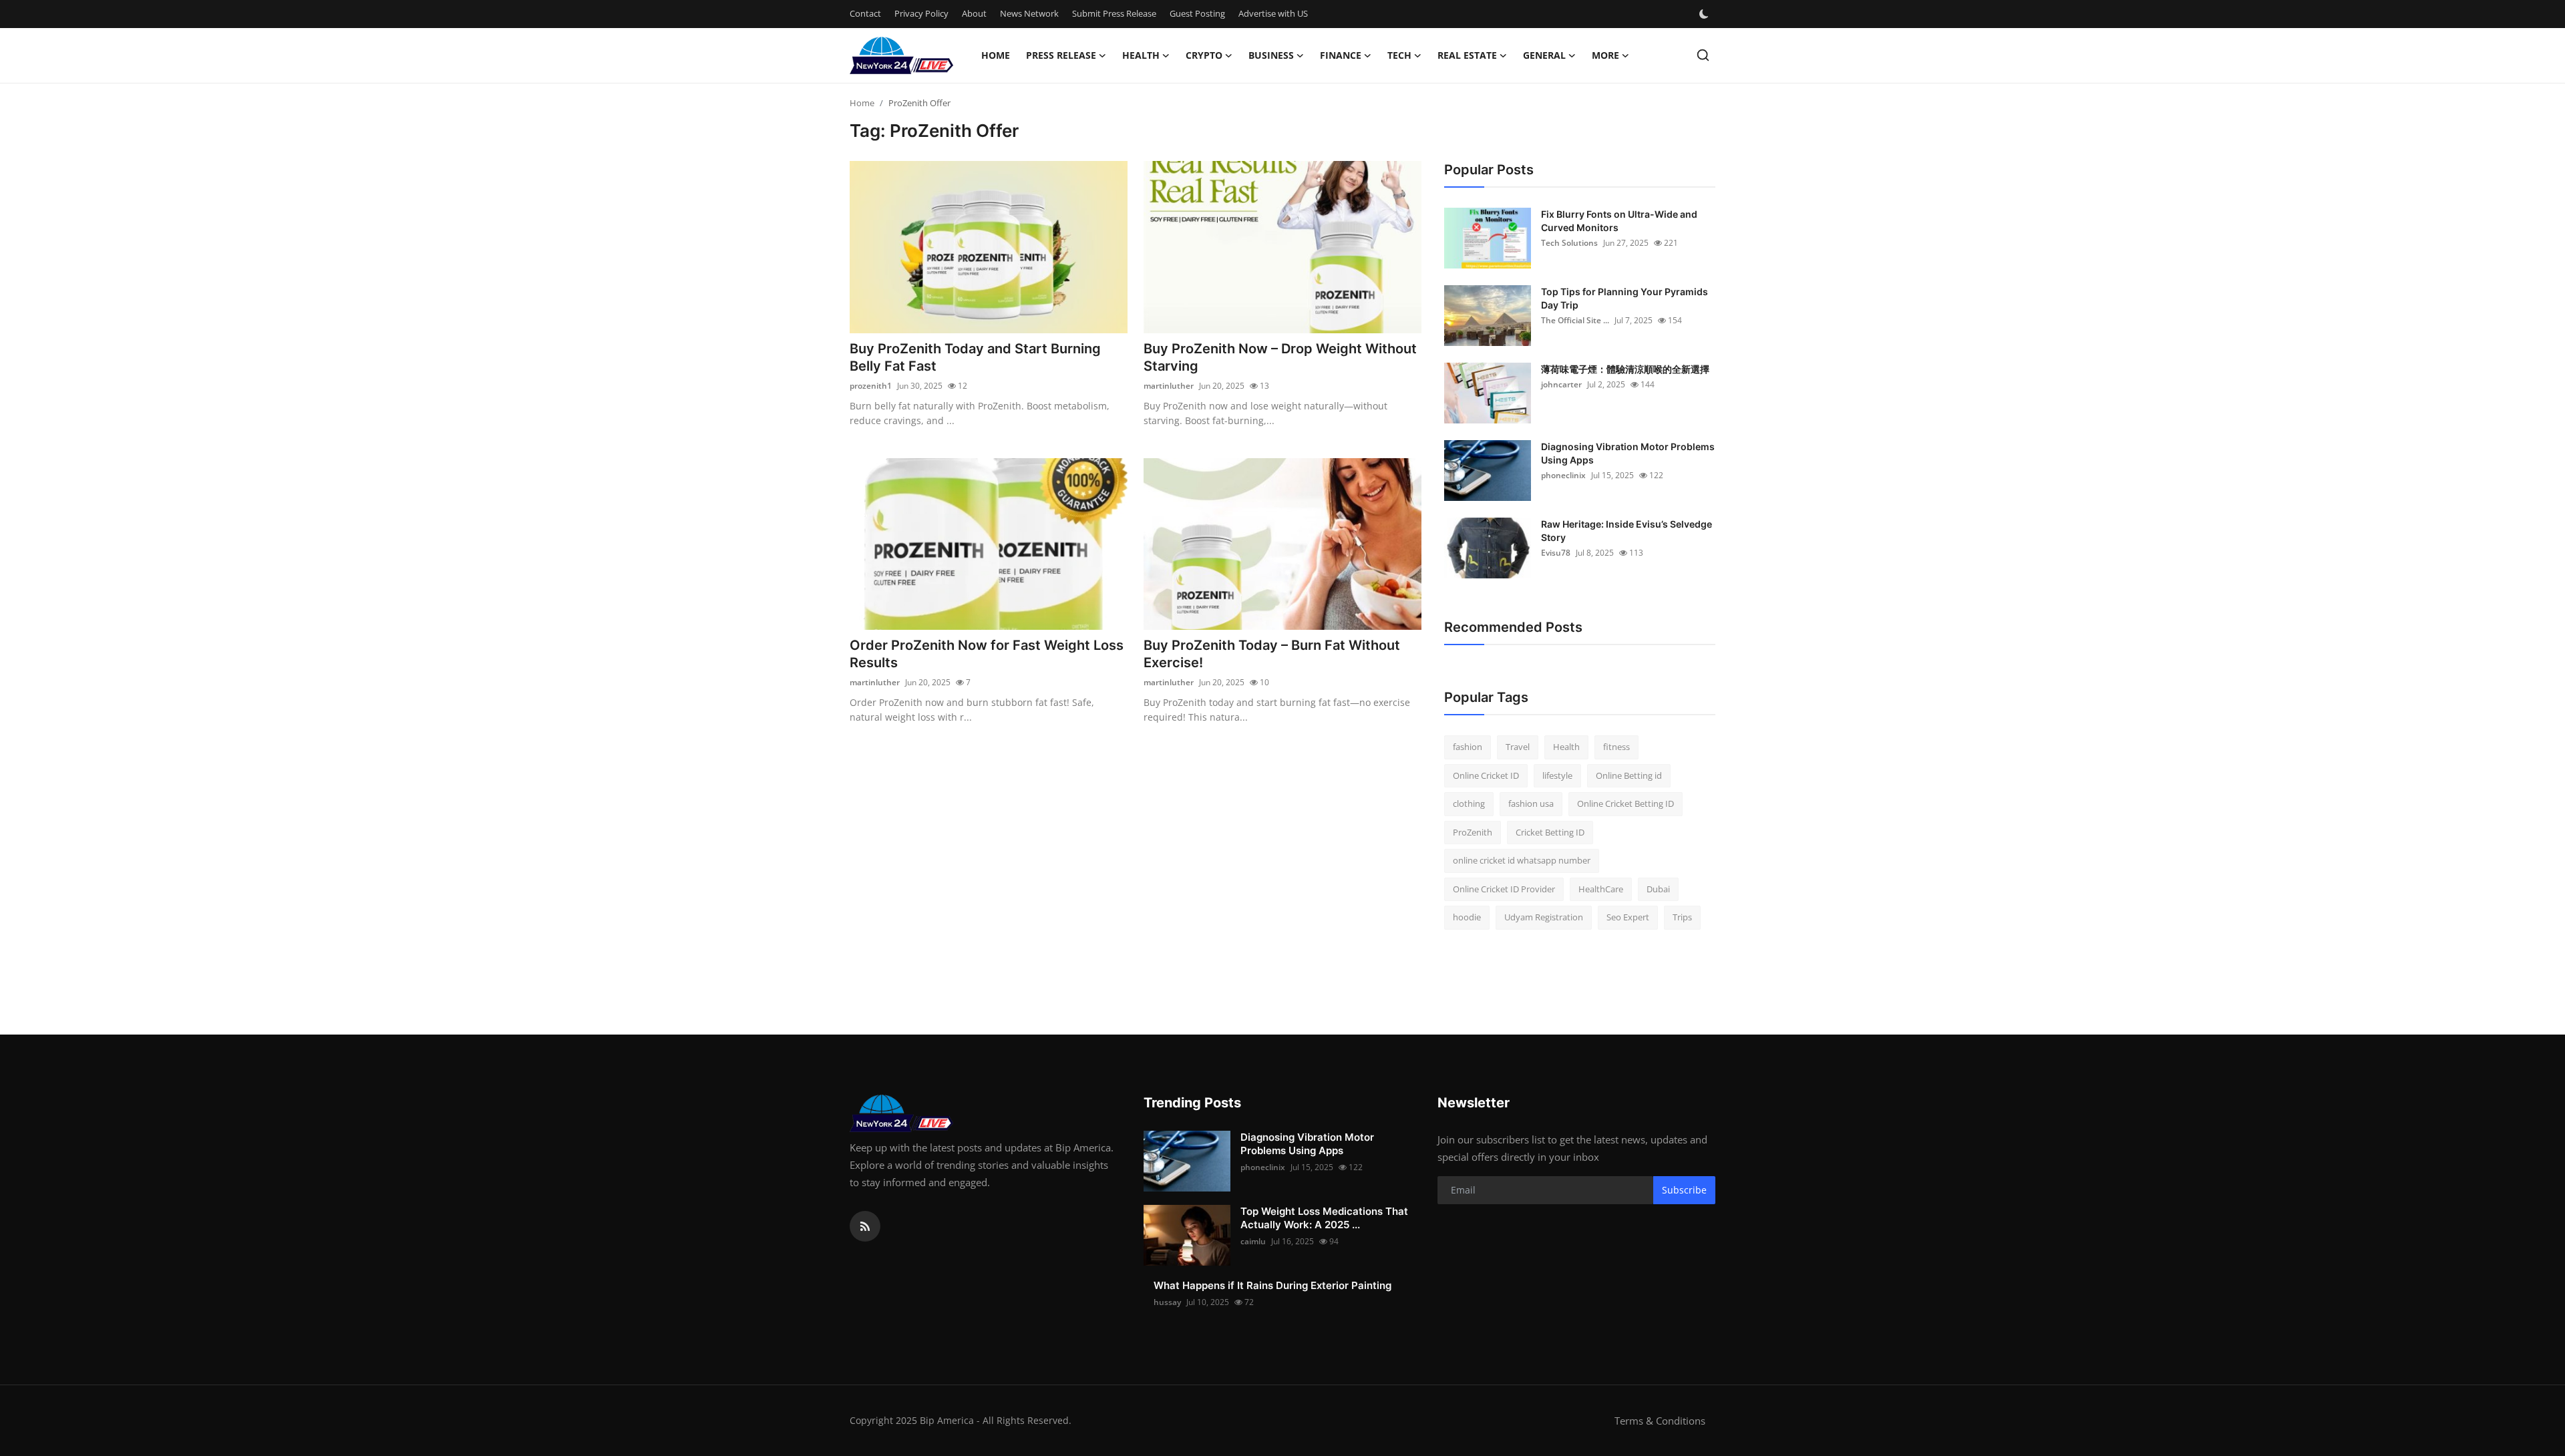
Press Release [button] (1061, 55)
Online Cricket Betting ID (1626, 803)
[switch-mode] (1705, 14)
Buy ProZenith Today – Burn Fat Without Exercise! (1272, 654)
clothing (1469, 803)
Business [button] (1271, 55)
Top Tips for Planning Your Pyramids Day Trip (1624, 298)
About (974, 13)
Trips (1682, 917)
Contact (865, 13)
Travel (1518, 747)
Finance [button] (1341, 55)
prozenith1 (871, 386)
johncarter (1561, 384)
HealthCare (1601, 889)
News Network (1029, 13)
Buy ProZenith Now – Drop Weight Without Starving (1280, 357)
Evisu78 (1556, 553)
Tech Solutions (1569, 243)
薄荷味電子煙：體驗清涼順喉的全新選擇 (1625, 369)
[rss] (865, 1226)
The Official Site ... (1575, 320)
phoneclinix (1563, 475)
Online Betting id (1629, 775)
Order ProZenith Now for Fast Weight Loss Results (987, 654)
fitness (1616, 747)
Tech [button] (1399, 55)
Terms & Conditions (1660, 1421)
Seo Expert (1628, 917)
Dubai (1658, 889)
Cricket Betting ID (1550, 832)
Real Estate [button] (1467, 55)
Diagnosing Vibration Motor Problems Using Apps (1628, 453)
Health (1566, 747)
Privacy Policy (921, 13)
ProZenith (1473, 832)
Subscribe (1684, 1190)
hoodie (1467, 917)
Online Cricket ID (1486, 775)
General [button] (1544, 55)
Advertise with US (1273, 13)
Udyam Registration (1544, 917)
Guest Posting (1197, 13)
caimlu (1253, 1241)
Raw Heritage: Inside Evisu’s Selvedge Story (1627, 531)
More (1605, 55)
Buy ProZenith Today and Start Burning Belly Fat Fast (975, 357)
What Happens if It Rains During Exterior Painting (1272, 1285)
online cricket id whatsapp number (1522, 860)
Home (996, 55)
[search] (1703, 55)
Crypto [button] (1204, 55)
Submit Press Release (1114, 13)
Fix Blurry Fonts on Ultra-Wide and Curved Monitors (1619, 221)
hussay (1167, 1302)
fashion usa (1531, 803)
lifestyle (1557, 775)
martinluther (1169, 386)
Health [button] (1141, 55)
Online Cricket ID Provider (1504, 889)
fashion (1468, 747)
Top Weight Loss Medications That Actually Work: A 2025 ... (1324, 1218)
